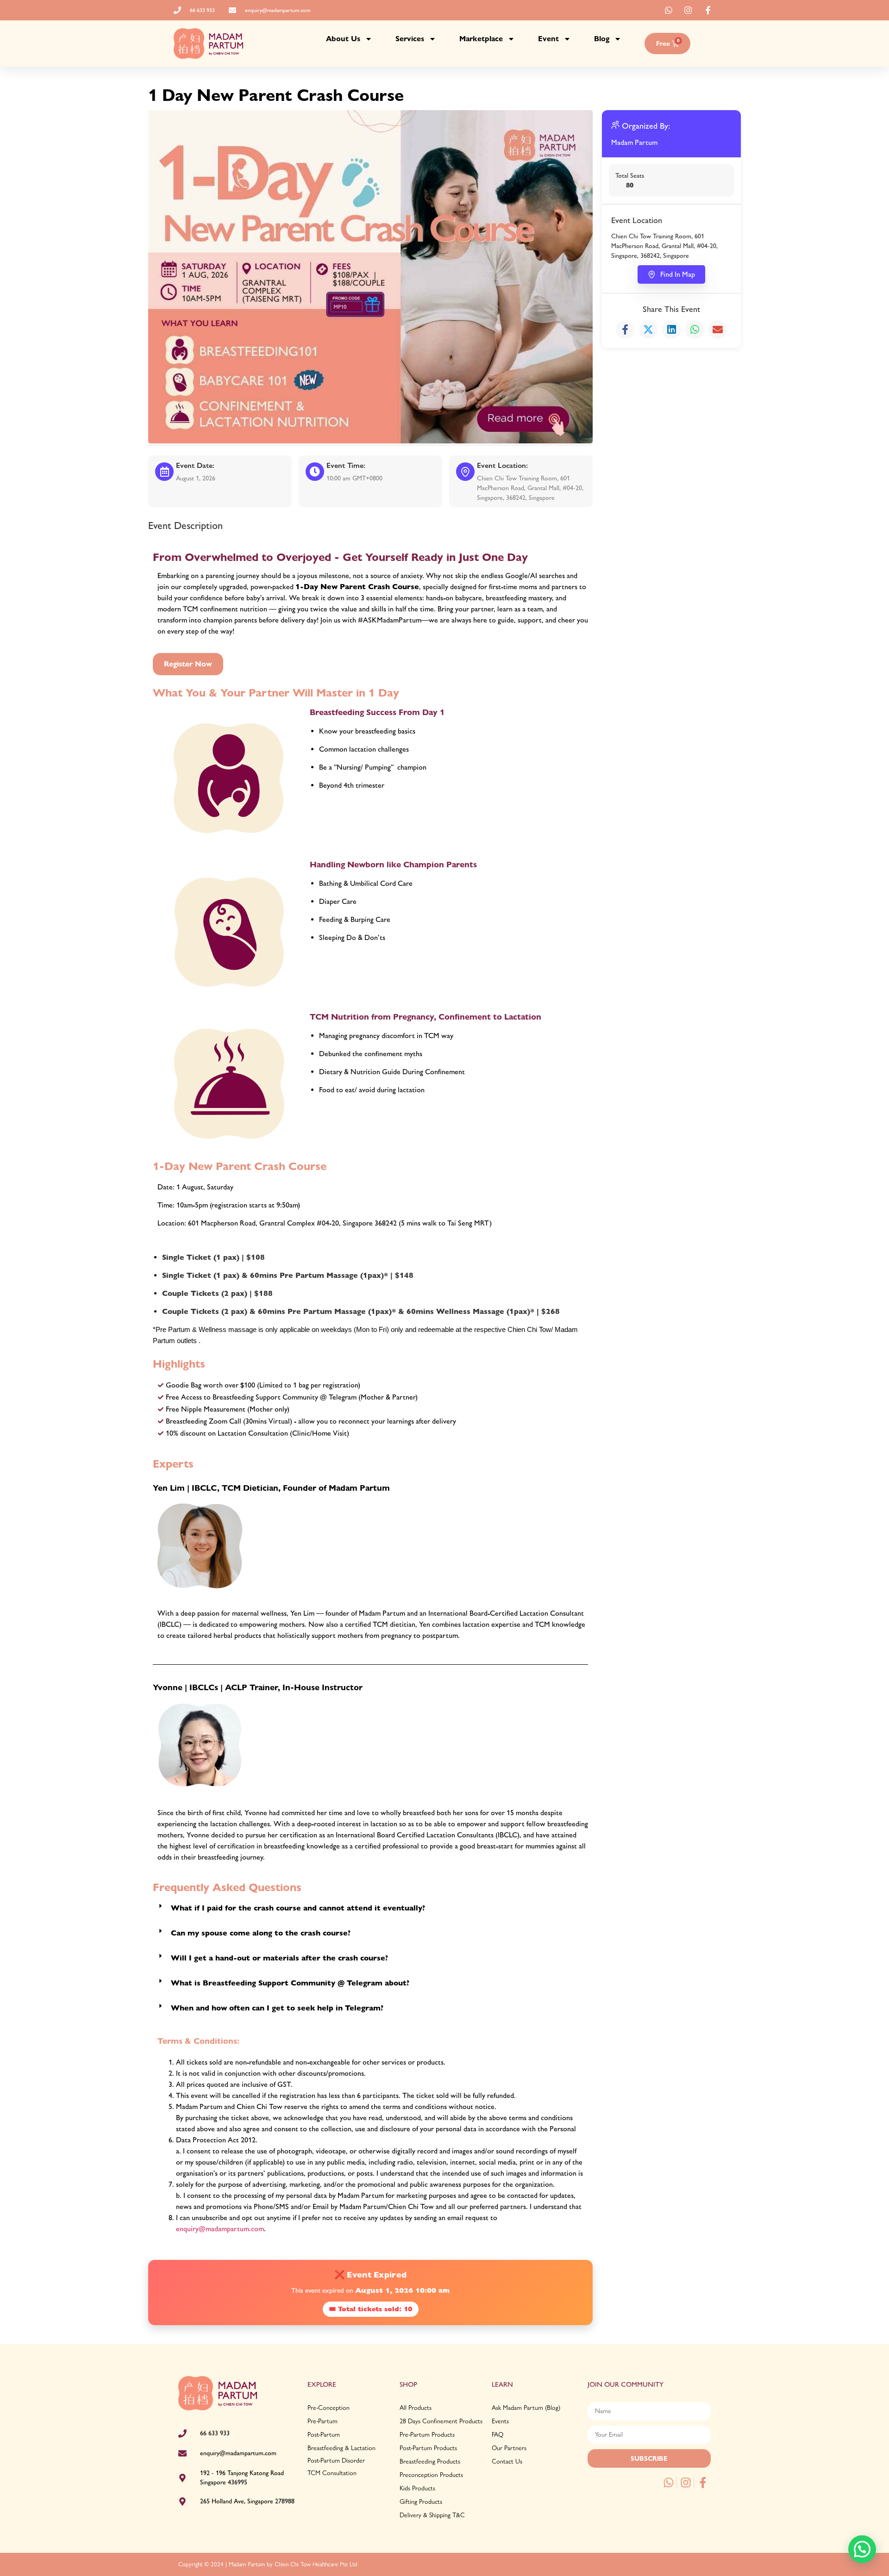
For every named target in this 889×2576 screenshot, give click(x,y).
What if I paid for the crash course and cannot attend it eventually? (298, 1908)
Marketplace (481, 39)
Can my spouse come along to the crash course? (261, 1933)
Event (548, 39)
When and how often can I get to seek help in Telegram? (277, 2008)
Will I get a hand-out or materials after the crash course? (279, 1958)
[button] (370, 1908)
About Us (343, 39)
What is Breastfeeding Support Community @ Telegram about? (290, 1983)
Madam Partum (634, 142)
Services (410, 39)
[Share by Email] (718, 330)
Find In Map (678, 274)
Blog (602, 39)
